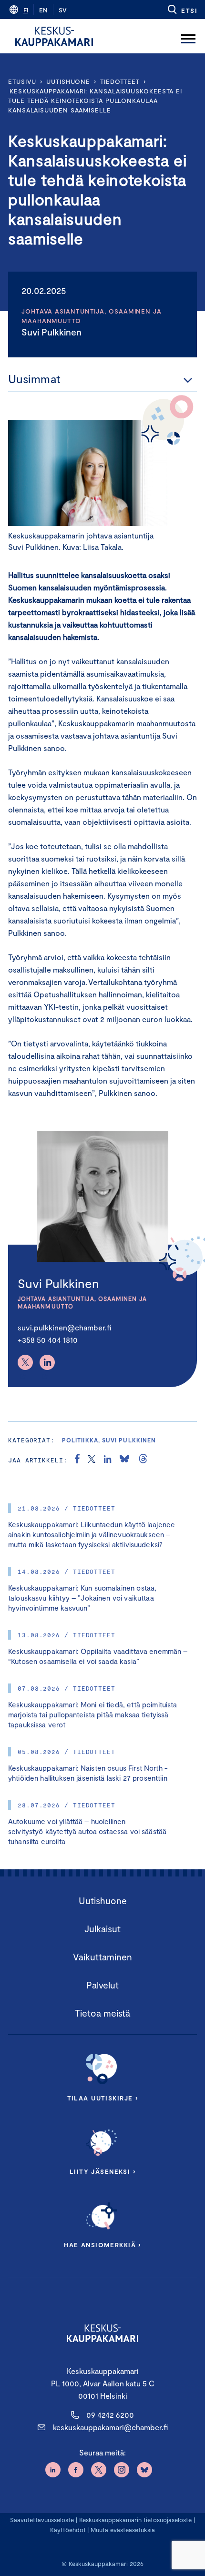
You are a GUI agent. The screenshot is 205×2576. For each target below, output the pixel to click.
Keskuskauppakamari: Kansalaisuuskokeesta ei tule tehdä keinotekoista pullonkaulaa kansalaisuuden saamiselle (95, 101)
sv (63, 10)
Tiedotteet (120, 81)
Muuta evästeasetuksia (123, 2530)
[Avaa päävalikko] (188, 36)
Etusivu (22, 81)
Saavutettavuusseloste (42, 2520)
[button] (182, 10)
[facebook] (77, 1460)
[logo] (54, 36)
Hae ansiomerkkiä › (102, 2245)
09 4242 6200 (110, 2415)
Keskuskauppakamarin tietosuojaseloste (134, 2520)
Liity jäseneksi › (102, 2171)
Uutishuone (68, 81)
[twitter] (92, 1460)
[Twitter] (25, 1362)
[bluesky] (124, 1460)
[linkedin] (108, 1460)
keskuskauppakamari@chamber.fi (110, 2427)
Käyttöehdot (68, 2530)
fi (26, 10)
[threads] (143, 1460)
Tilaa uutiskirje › (103, 2098)
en (43, 10)
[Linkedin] (47, 1362)
